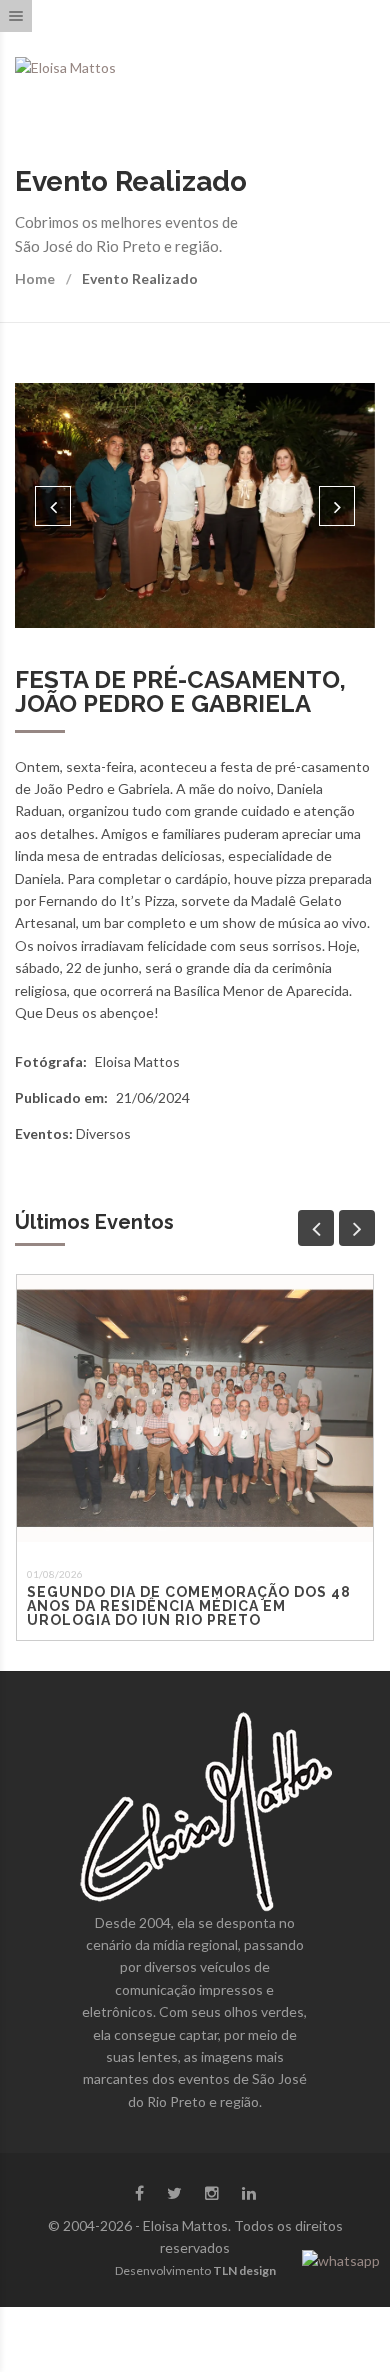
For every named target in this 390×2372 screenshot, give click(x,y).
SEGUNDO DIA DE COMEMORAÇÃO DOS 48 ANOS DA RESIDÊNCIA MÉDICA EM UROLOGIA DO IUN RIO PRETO (189, 1606)
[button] (53, 506)
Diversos (103, 1133)
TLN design (244, 2270)
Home (35, 278)
